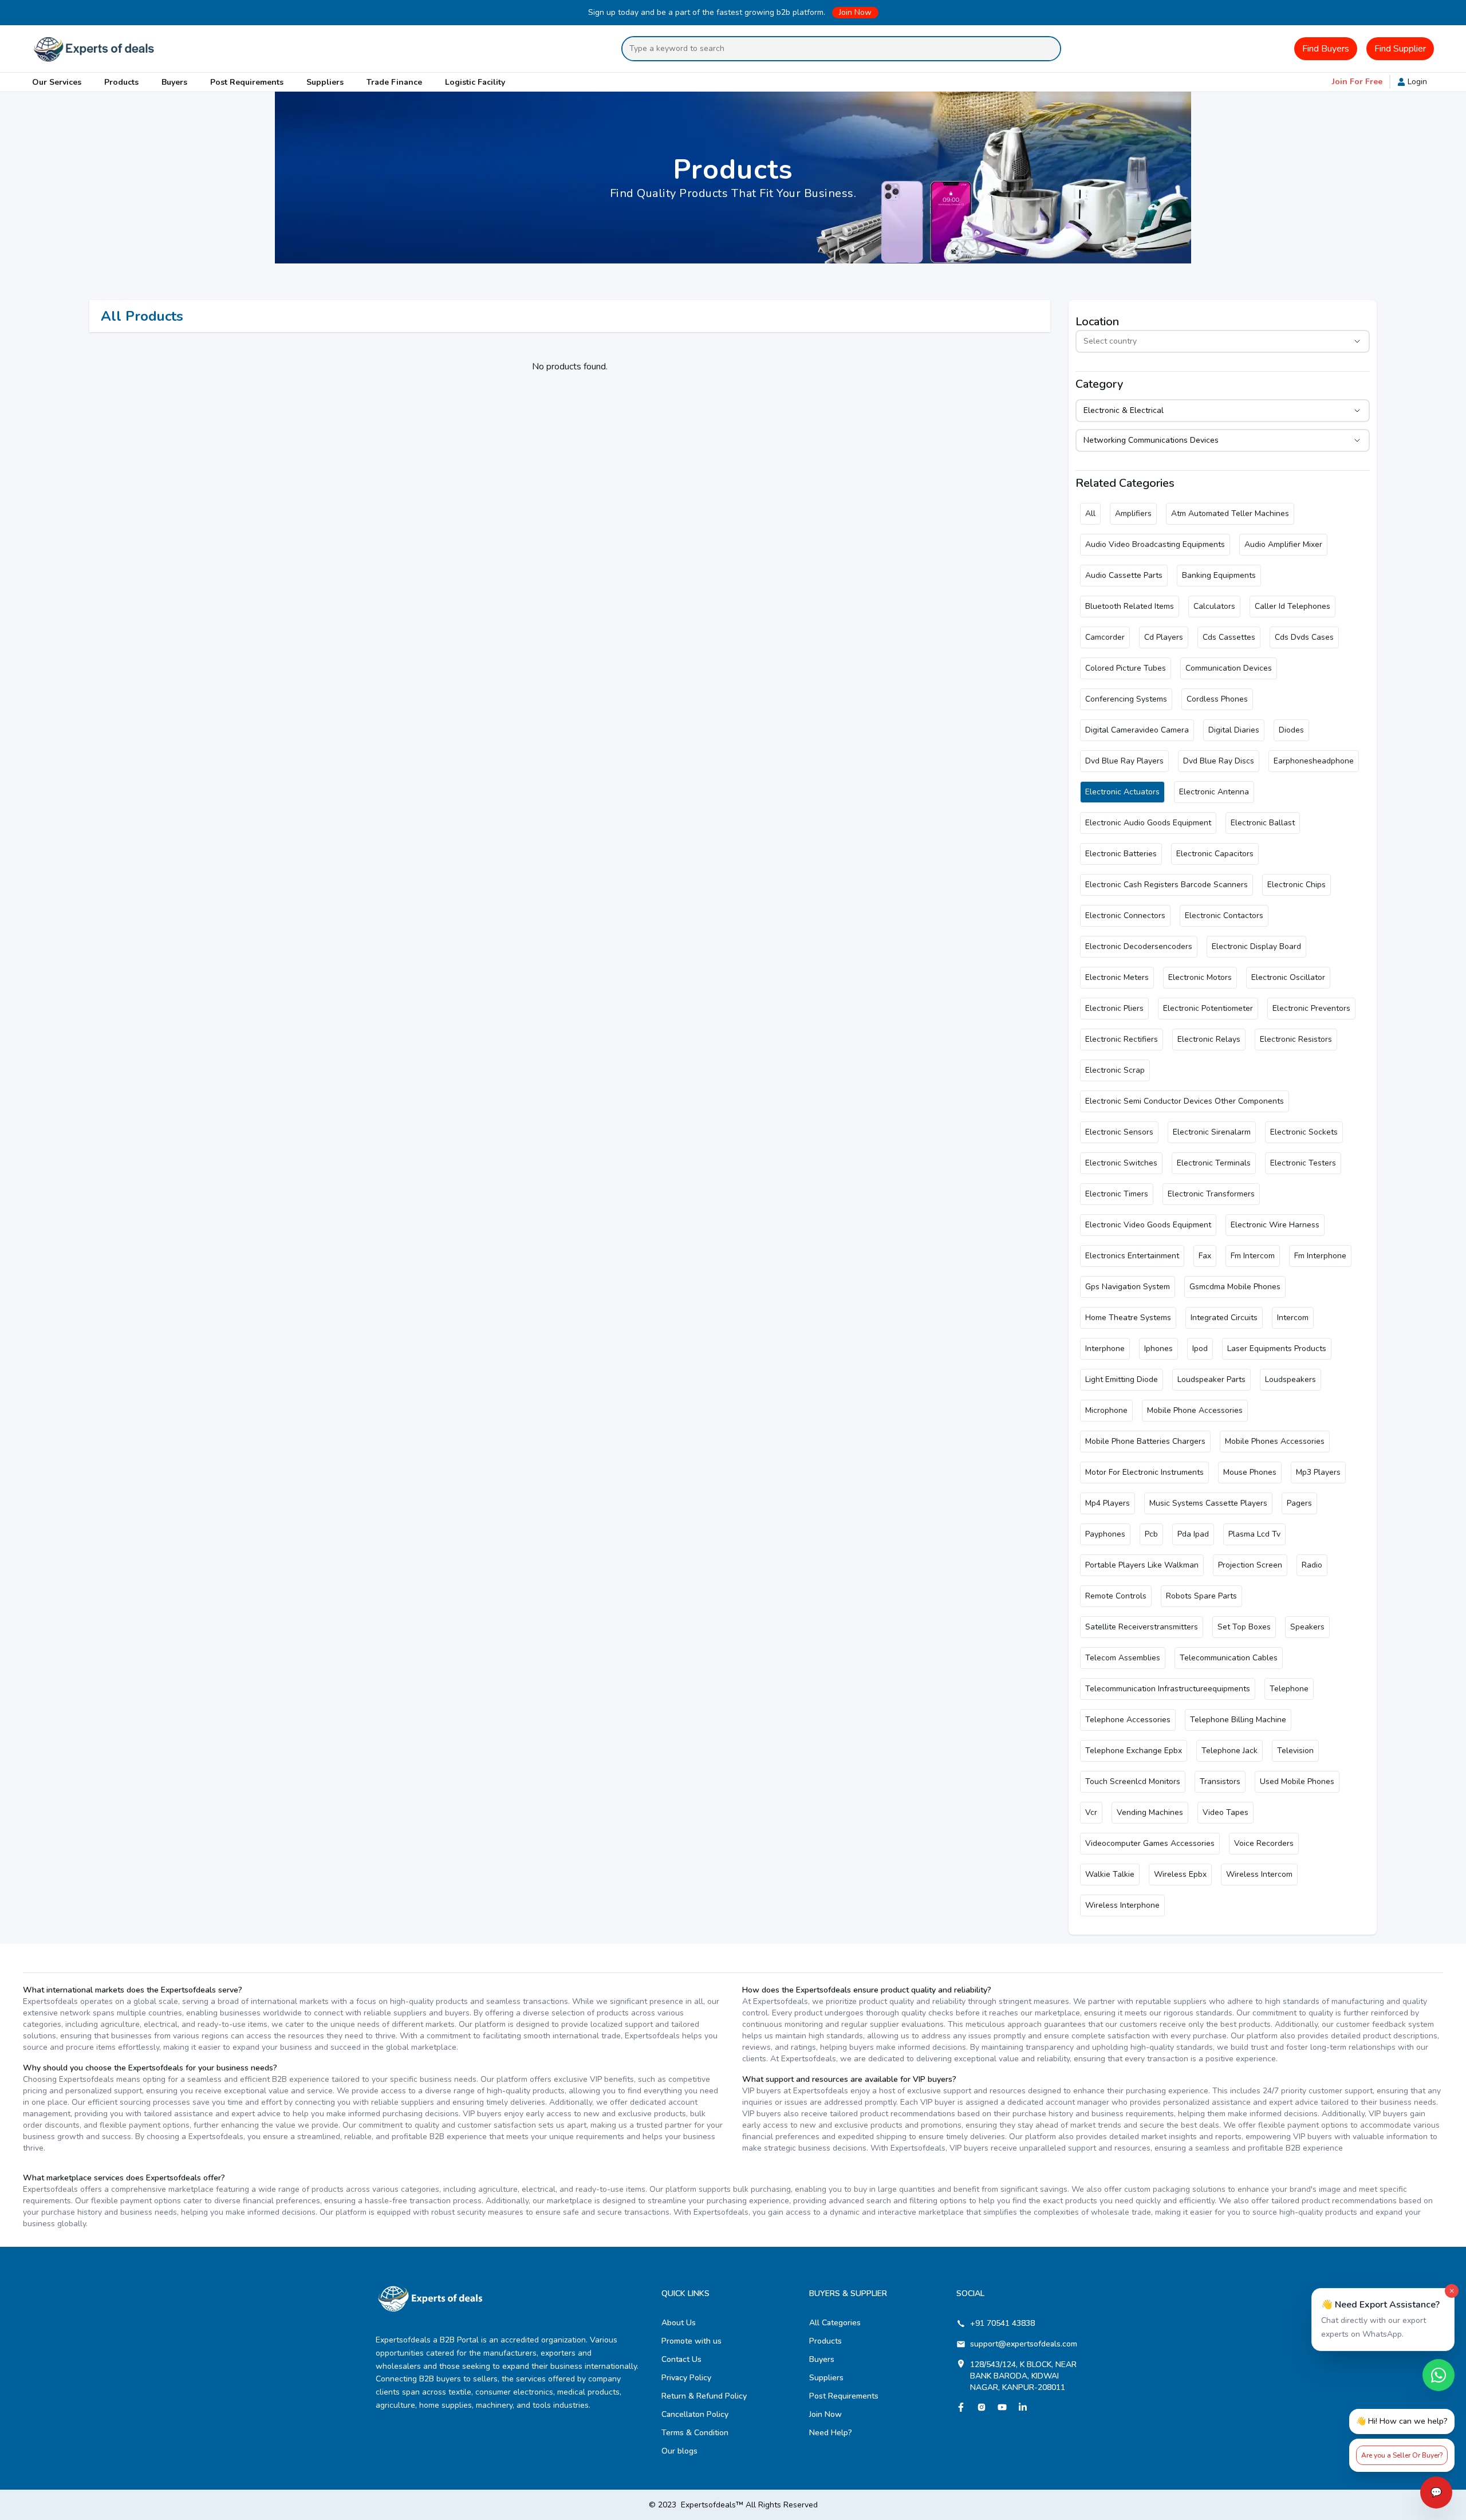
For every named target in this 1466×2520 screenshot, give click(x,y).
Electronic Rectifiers (1122, 1039)
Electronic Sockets (1304, 1132)
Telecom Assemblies (1123, 1658)
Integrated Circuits (1224, 1318)
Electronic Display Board (1256, 946)
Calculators (1214, 606)
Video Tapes (1225, 1812)
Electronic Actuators (1122, 792)
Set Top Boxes (1244, 1627)
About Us (679, 2323)
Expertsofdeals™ (712, 2505)
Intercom (1293, 1318)
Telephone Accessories (1128, 1720)
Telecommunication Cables (1229, 1658)
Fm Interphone (1320, 1256)
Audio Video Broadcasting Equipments (1155, 544)
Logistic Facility (475, 82)
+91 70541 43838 (1002, 2323)
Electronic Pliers (1114, 1008)
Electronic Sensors (1119, 1132)
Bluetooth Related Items (1130, 606)
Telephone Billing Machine (1238, 1720)
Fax (1205, 1256)
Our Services (57, 82)
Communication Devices (1229, 668)
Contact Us (681, 2359)
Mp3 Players (1318, 1472)
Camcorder (1105, 637)
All (1090, 513)
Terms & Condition (695, 2433)
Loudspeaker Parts (1211, 1379)
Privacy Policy (686, 2378)
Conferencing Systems (1126, 699)
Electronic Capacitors (1215, 854)
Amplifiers (1133, 513)
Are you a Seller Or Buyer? (1402, 2455)
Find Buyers (1326, 49)
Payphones (1105, 1534)
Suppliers (325, 82)
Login (1417, 82)
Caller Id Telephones (1292, 606)
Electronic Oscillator (1288, 977)
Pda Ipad (1193, 1534)
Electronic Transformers (1211, 1194)
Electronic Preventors (1311, 1008)
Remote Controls (1116, 1596)
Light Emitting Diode (1122, 1379)
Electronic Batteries (1121, 854)
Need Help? (831, 2433)
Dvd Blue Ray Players (1124, 761)
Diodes (1291, 730)
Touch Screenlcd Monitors (1133, 1781)
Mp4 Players (1108, 1503)
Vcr (1091, 1812)
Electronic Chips (1296, 885)
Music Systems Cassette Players (1208, 1503)
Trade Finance (394, 82)
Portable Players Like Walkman (1142, 1565)
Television (1295, 1751)
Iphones (1158, 1348)
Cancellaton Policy (695, 2414)
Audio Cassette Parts (1124, 575)
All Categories (835, 2323)
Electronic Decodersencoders (1139, 946)
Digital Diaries (1234, 730)
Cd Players (1164, 637)
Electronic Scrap (1115, 1070)
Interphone (1105, 1348)
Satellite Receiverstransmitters (1142, 1627)
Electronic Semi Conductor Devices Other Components (1185, 1101)
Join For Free (1357, 82)
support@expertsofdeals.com (1024, 2344)
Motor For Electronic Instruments (1144, 1472)
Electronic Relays (1209, 1039)
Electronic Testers (1303, 1163)
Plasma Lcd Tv (1254, 1534)
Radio (1312, 1565)
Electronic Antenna (1214, 792)
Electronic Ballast (1263, 823)
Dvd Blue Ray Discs (1219, 761)
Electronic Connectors (1125, 916)
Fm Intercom (1253, 1256)
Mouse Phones (1250, 1472)
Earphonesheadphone (1314, 761)
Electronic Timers (1117, 1194)
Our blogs (679, 2451)
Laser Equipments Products (1277, 1348)
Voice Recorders (1264, 1843)
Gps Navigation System (1128, 1287)
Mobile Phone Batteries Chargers (1145, 1441)
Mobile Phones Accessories (1275, 1441)
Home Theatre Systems (1128, 1318)
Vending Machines (1150, 1812)
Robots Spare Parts (1201, 1596)
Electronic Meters (1117, 977)
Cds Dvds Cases (1304, 637)
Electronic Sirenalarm (1212, 1132)
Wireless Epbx (1180, 1874)
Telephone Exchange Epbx (1134, 1751)
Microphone (1106, 1410)
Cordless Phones (1217, 699)
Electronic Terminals (1214, 1163)
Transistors (1220, 1781)
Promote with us (691, 2341)
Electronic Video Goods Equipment (1148, 1225)
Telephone (1289, 1689)
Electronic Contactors (1224, 916)
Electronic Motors (1200, 977)
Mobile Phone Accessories (1195, 1410)
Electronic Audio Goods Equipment (1148, 823)
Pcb (1151, 1534)
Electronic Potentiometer (1208, 1008)
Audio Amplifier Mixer (1283, 544)
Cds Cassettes (1229, 637)
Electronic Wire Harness (1275, 1225)
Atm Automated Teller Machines (1230, 513)
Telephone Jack (1229, 1751)
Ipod (1200, 1348)
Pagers (1299, 1503)
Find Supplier (1400, 49)
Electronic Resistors (1296, 1039)
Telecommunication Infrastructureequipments (1168, 1689)
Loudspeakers (1290, 1379)
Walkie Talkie (1110, 1874)
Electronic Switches (1121, 1163)
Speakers (1307, 1627)
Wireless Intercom (1259, 1874)
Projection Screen (1250, 1565)
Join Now (855, 12)
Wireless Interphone (1122, 1905)
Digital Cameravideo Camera (1137, 730)
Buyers (174, 82)
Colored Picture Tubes (1126, 668)
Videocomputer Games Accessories (1150, 1843)
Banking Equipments (1219, 575)
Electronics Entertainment (1132, 1256)
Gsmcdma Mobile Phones (1235, 1287)
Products (121, 82)
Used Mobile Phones (1297, 1781)
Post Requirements (247, 82)
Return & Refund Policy (704, 2396)
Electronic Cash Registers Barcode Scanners (1167, 885)
